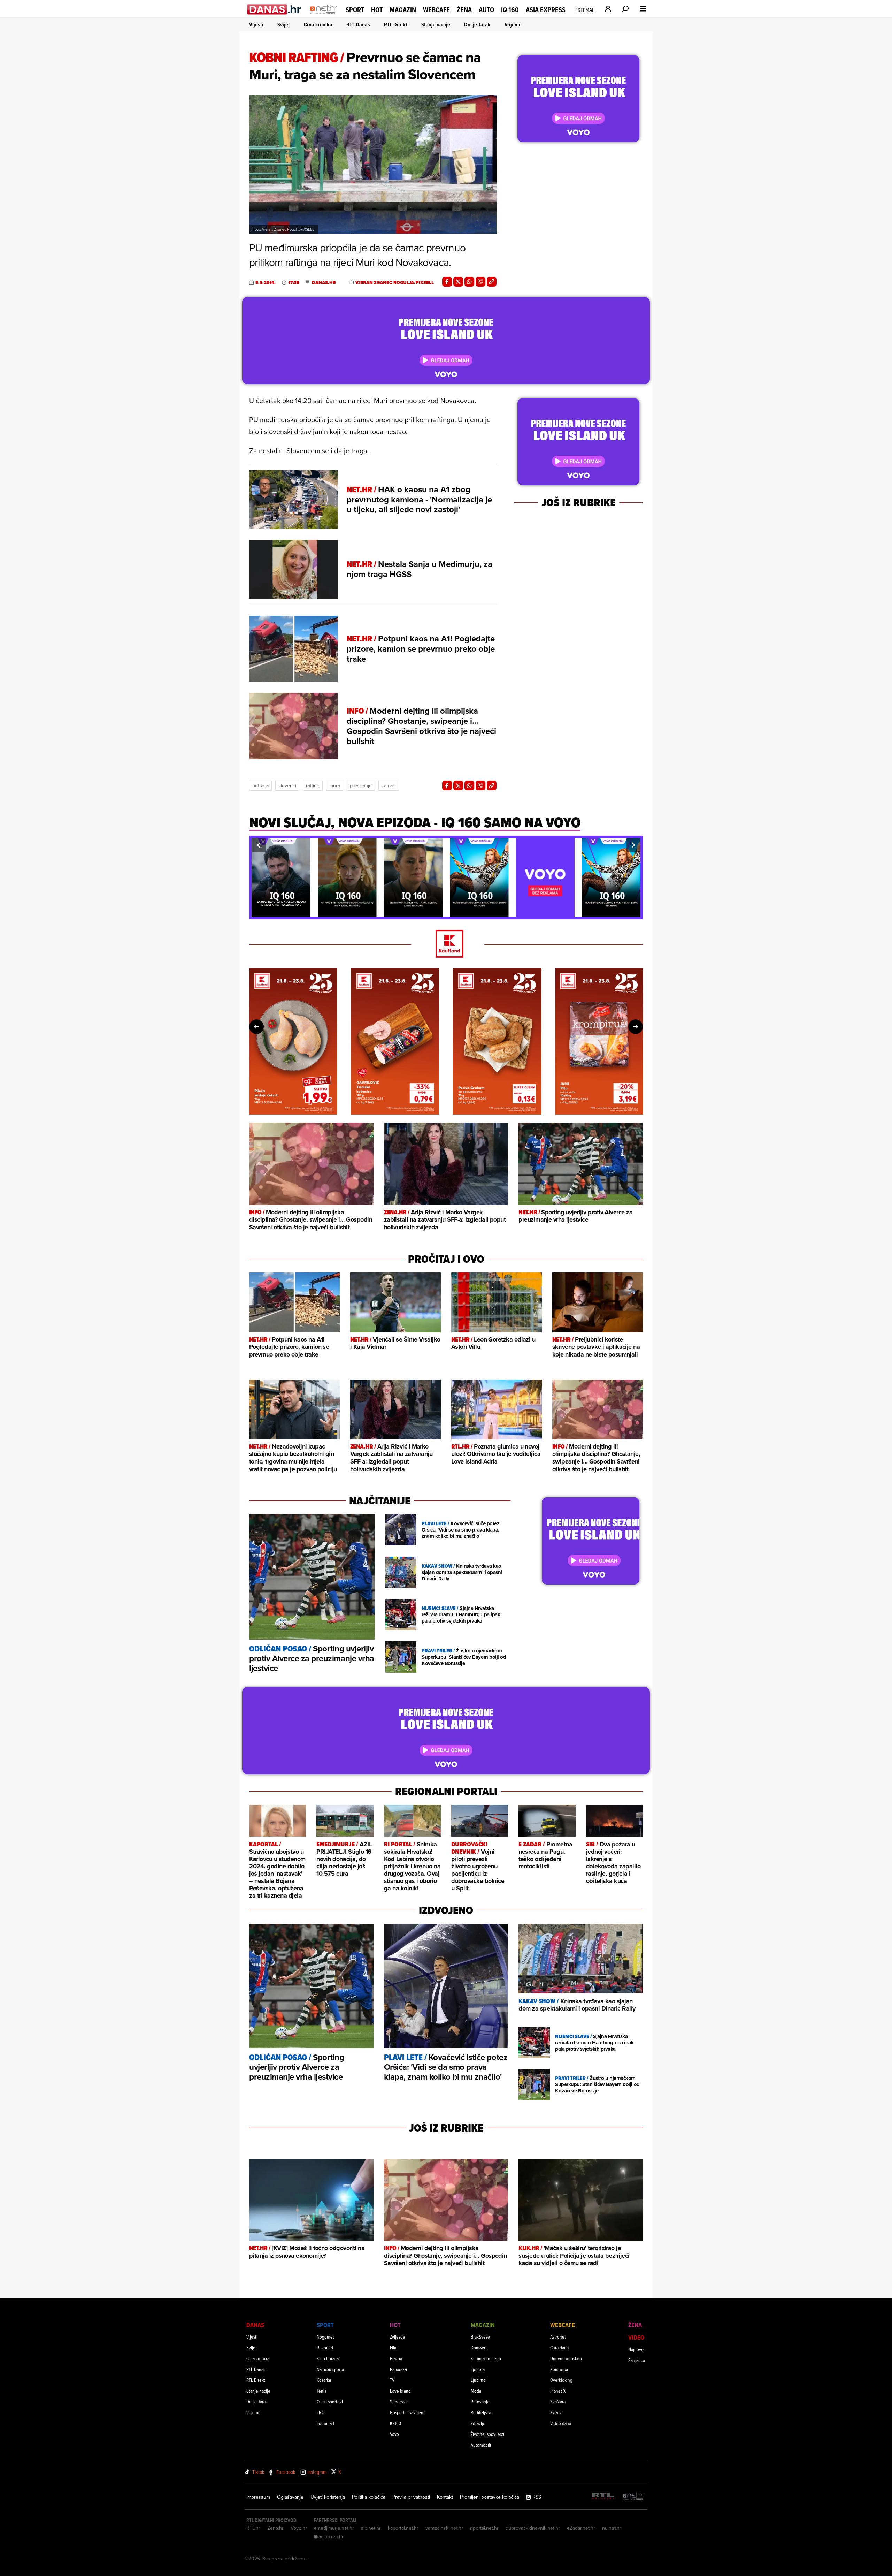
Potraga (260, 785)
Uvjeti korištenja (328, 2497)
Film (394, 2347)
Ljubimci (479, 2380)
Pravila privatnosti (411, 2497)
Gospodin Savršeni (407, 2412)
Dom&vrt (479, 2347)
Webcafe (436, 10)
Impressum (258, 2497)
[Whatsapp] (469, 282)
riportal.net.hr (484, 2528)
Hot (377, 10)
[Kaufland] (446, 944)
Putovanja (480, 2402)
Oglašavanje (290, 2497)
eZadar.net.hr (581, 2528)
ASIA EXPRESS (546, 10)
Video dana (561, 2423)
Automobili (481, 2445)
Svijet (284, 25)
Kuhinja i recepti (486, 2358)
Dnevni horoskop (566, 2358)
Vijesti (256, 25)
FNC (320, 2412)
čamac (388, 785)
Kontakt (445, 2497)
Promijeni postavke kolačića (490, 2497)
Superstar (399, 2402)
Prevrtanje (361, 785)
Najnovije (637, 2349)
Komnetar (559, 2369)
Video (636, 2337)
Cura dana (559, 2347)
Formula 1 (325, 2423)
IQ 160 (510, 10)
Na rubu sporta (330, 2369)
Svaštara (558, 2402)
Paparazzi (398, 2369)
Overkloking (561, 2380)
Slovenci (287, 785)
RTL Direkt (396, 25)
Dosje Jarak (477, 25)
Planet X (558, 2391)
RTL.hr (253, 2528)
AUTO (486, 10)
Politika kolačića (369, 2497)
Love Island (400, 2391)
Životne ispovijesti (487, 2434)
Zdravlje (478, 2423)
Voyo (394, 2434)
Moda (476, 2391)
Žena (464, 10)
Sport (355, 10)
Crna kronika (318, 25)
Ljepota (478, 2369)
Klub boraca (328, 2358)
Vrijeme (513, 25)
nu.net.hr (612, 2528)
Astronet (558, 2337)
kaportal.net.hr (403, 2528)
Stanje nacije (436, 25)
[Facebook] (447, 282)
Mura (335, 785)
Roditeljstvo (482, 2412)
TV (392, 2380)
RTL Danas (358, 25)
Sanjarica (637, 2360)
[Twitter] (458, 282)
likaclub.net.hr (329, 2537)
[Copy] (492, 282)
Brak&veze (480, 2337)
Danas (255, 2325)
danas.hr (324, 283)
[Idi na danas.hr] (274, 9)
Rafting (313, 785)
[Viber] (480, 282)
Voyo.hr (299, 2528)
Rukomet (325, 2347)
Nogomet (325, 2337)
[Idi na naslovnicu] (324, 16)
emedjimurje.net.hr (334, 2528)
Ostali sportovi (330, 2402)
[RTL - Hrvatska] (603, 2497)
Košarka (324, 2380)
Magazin (403, 10)
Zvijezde (398, 2337)
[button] (259, 845)
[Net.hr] (633, 2497)
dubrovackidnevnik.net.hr (533, 2528)
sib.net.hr (371, 2528)
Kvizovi (556, 2412)
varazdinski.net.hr (444, 2528)
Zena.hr (275, 2528)
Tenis (321, 2391)
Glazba (396, 2358)
